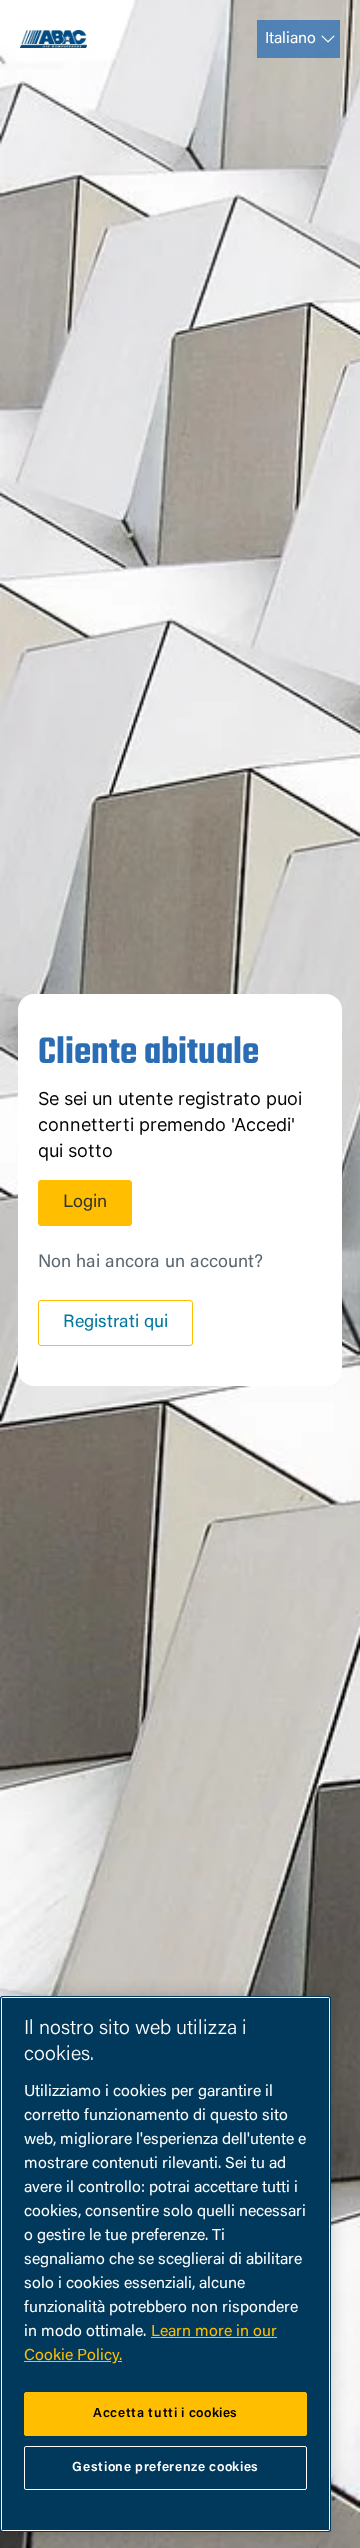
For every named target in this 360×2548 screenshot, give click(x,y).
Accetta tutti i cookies (165, 2413)
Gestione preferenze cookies (165, 2467)
